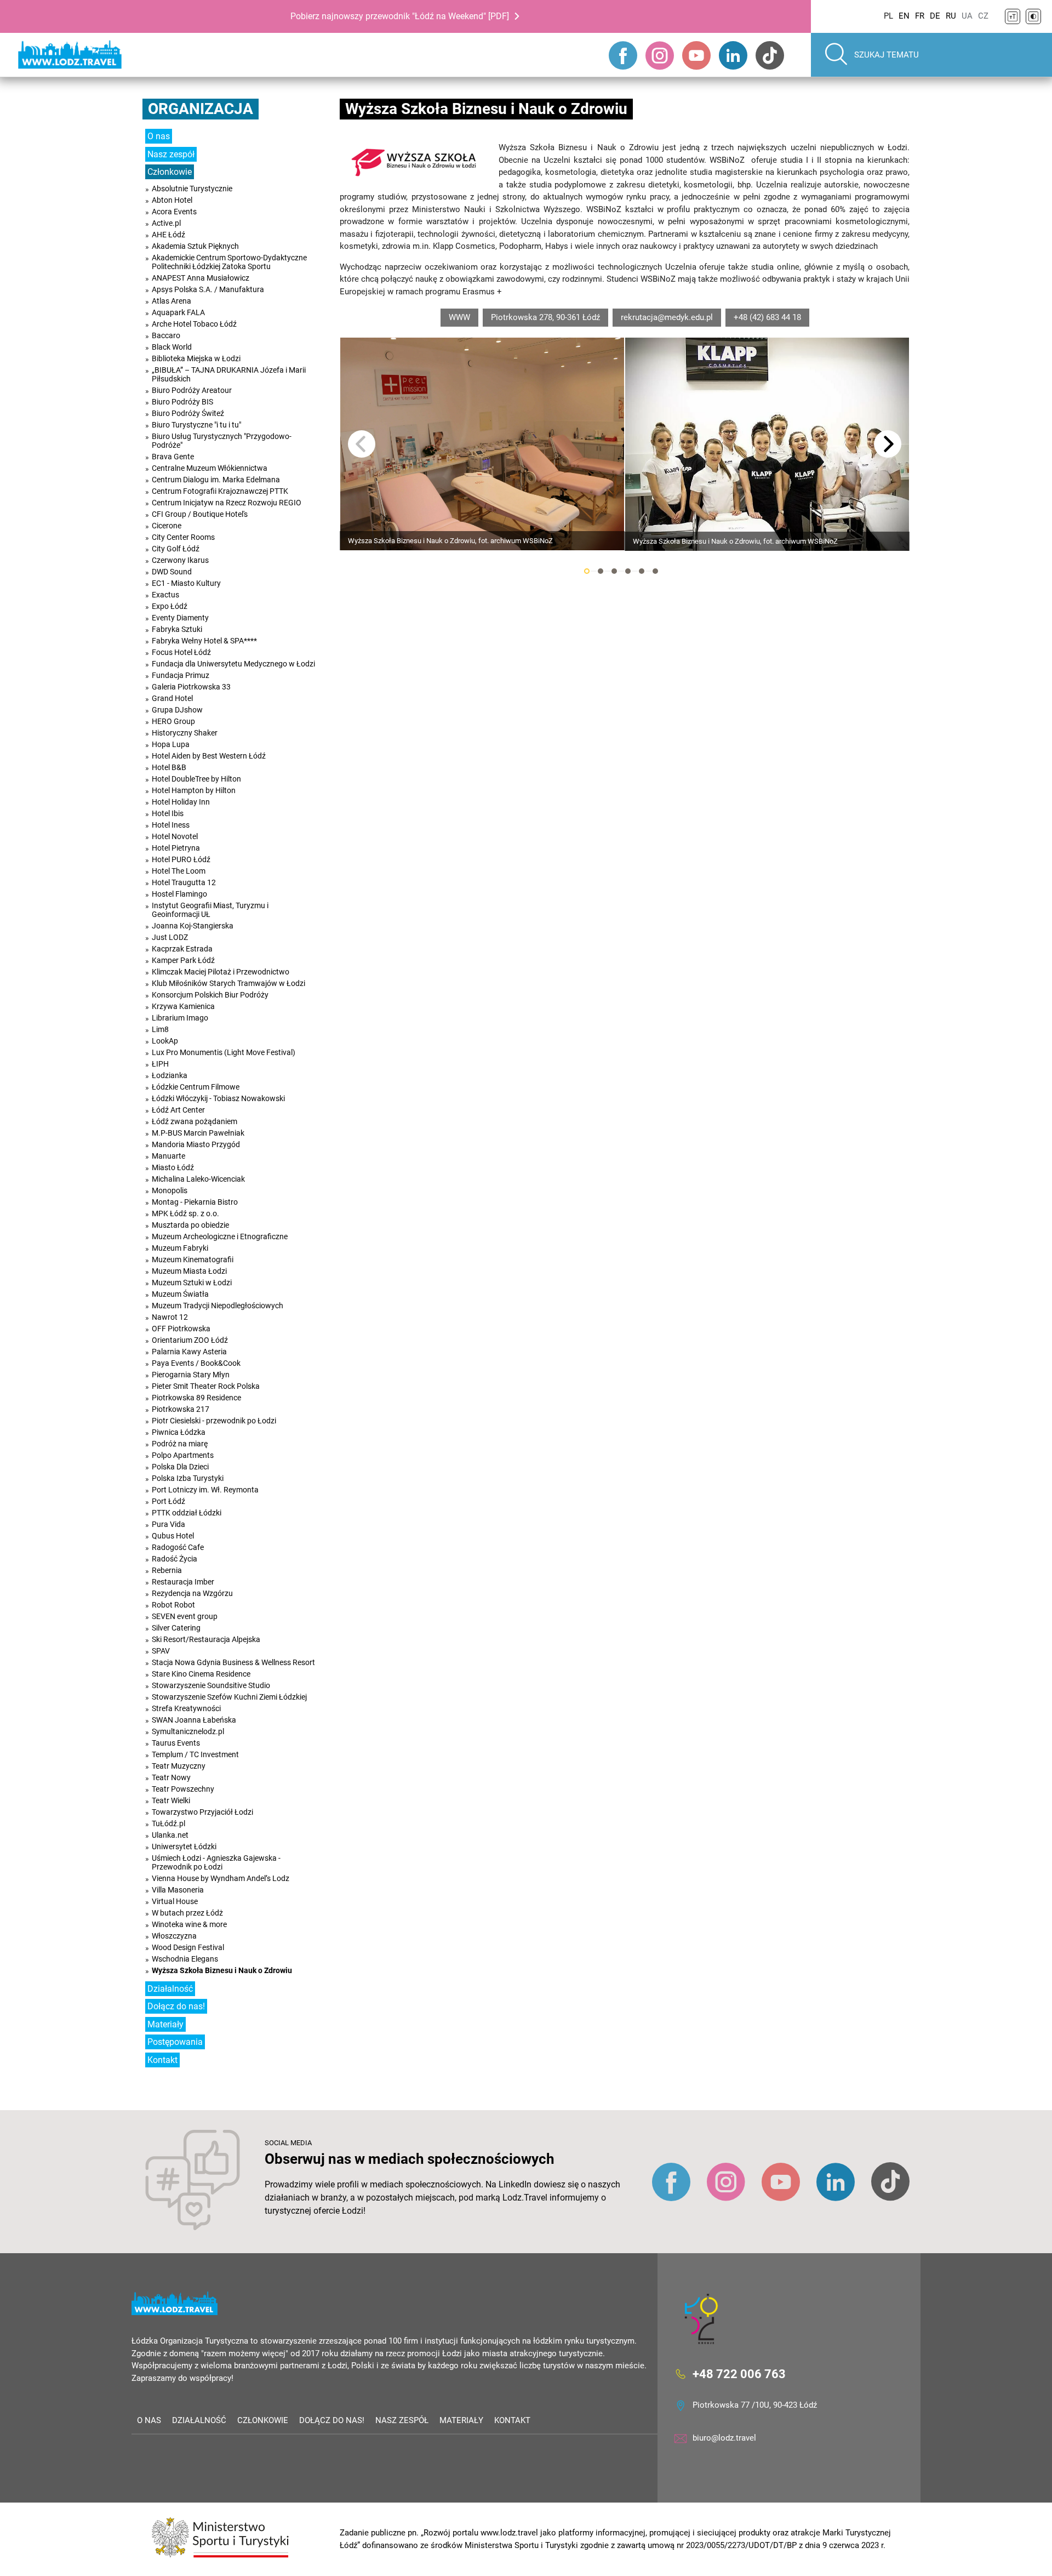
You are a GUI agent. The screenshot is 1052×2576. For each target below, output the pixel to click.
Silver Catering (176, 1628)
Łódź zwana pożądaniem (195, 1121)
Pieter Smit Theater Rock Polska (206, 1386)
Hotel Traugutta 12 (184, 882)
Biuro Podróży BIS (182, 402)
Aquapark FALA (178, 312)
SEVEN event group (185, 1616)
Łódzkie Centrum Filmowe (196, 1087)
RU (951, 16)
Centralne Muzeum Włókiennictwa (210, 468)
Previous (362, 444)
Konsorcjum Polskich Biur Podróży (210, 995)
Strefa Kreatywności (186, 1708)
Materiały (165, 2024)
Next (888, 444)
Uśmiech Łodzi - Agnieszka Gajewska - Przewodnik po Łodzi (216, 1862)
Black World (172, 347)
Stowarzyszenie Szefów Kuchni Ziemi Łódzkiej (229, 1697)
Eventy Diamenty (180, 618)
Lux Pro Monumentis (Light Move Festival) (224, 1052)
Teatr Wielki (171, 1800)
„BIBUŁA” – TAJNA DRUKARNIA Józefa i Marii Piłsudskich (229, 374)
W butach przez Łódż (187, 1913)
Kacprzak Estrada (182, 949)
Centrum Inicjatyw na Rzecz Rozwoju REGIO (227, 503)
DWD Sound (172, 572)
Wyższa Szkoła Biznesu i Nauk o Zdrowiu (222, 1970)
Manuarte (168, 1156)
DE (935, 16)
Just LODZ (170, 937)
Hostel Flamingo (179, 894)
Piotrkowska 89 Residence (196, 1398)
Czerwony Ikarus (180, 560)
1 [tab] (587, 571)
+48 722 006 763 (739, 2374)
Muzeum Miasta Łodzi (189, 1271)
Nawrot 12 (170, 1317)
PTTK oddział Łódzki (187, 1513)
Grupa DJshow (177, 710)
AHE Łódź (168, 235)
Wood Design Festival (188, 1947)
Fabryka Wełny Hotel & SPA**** (204, 641)
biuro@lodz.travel (724, 2438)
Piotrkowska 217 (181, 1409)
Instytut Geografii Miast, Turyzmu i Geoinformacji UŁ (210, 910)
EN (904, 16)
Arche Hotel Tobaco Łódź (194, 324)
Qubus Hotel (173, 1536)
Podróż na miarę (180, 1444)
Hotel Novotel (175, 836)
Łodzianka (170, 1075)
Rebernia (167, 1570)
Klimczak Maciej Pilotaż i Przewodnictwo (221, 972)
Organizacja (201, 109)
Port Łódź (168, 1501)
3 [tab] (614, 571)
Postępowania (175, 2042)
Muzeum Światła (180, 1294)
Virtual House (175, 1901)
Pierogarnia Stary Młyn (191, 1375)
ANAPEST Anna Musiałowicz (201, 278)
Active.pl (166, 223)
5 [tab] (642, 571)
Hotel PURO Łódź (181, 859)
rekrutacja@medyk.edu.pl (667, 317)
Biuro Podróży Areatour (192, 390)
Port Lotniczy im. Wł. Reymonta (205, 1490)
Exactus (165, 595)
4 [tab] (628, 571)
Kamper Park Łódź (183, 960)
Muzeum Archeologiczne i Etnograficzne (220, 1236)
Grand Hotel (172, 698)
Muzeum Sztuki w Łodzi (192, 1283)
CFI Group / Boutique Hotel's (200, 514)
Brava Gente (173, 457)
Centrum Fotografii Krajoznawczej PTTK (220, 491)
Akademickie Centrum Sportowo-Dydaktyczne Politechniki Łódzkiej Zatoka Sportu (229, 262)
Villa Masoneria (178, 1890)
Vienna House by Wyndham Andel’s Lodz (221, 1878)
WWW (459, 317)
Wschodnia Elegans (185, 1959)
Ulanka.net (170, 1835)
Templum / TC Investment (195, 1754)
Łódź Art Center (178, 1110)
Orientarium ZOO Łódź (190, 1340)
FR (920, 16)
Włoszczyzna (174, 1936)
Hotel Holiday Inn (181, 802)
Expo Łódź (170, 606)
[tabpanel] (482, 444)
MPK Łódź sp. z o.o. (185, 1213)
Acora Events (174, 212)
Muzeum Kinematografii (193, 1259)
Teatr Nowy (171, 1777)
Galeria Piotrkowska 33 (191, 687)
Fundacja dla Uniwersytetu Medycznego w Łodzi (233, 664)
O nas (159, 136)
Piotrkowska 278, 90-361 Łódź (545, 317)
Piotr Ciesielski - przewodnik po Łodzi (214, 1421)
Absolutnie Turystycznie (192, 189)
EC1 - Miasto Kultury (186, 583)
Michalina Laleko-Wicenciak (198, 1179)
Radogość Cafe (178, 1547)
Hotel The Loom (179, 871)
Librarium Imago (180, 1018)
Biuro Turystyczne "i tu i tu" (196, 425)
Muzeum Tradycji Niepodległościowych (218, 1306)
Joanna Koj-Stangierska (193, 926)
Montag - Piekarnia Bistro (195, 1202)
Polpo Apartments (183, 1455)
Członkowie (170, 172)
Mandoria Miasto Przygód (196, 1144)
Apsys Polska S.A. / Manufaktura (208, 289)
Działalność (170, 1989)
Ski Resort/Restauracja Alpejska (206, 1639)
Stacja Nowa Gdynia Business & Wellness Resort (233, 1662)
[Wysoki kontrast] (1033, 16)
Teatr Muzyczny (179, 1766)
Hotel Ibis (168, 813)
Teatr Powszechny (183, 1789)
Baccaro (166, 335)
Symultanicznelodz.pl (188, 1731)
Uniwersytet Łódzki (184, 1846)
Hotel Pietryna (176, 848)
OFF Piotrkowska (181, 1329)
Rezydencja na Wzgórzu (192, 1593)
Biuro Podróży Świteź (188, 413)
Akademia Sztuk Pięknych (195, 246)
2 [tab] (601, 571)
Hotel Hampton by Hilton (194, 790)
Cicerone (167, 526)
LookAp (165, 1041)
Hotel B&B (169, 767)
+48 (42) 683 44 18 (767, 317)
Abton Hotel (172, 200)
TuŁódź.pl (168, 1823)
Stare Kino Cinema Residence (201, 1674)
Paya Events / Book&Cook (196, 1363)
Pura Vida (168, 1524)
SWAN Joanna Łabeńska (194, 1720)
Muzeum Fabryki (180, 1248)
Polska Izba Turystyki (188, 1478)
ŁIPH (160, 1064)
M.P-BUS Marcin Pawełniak (198, 1133)
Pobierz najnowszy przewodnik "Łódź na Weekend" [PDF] (400, 16)
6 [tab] (655, 571)
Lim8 (160, 1029)
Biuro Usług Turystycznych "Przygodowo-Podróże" (222, 441)
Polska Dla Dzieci (180, 1467)
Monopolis (170, 1190)
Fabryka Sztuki (177, 629)
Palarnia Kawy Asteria (189, 1352)
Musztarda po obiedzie (190, 1225)
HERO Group (173, 721)
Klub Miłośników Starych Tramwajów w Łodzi (228, 983)
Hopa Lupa (171, 744)
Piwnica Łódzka (179, 1432)
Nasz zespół (171, 154)
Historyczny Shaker (185, 733)
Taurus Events (176, 1743)
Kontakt (162, 2060)
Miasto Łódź (173, 1167)
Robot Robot (173, 1605)
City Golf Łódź (176, 549)
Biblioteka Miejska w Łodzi (196, 358)
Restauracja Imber (183, 1582)
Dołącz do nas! (176, 2006)
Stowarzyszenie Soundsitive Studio (211, 1685)
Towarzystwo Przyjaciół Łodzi (202, 1812)
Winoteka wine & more (189, 1924)
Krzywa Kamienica (183, 1006)
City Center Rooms (183, 537)
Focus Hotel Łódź (181, 652)
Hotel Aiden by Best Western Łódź (209, 756)
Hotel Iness (171, 825)
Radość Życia (175, 1559)
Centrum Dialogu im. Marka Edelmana (216, 480)
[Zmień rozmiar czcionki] (1013, 16)
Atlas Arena (171, 301)
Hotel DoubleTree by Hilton (196, 779)
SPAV (161, 1651)
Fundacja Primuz (181, 675)
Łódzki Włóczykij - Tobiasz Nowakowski (218, 1098)
